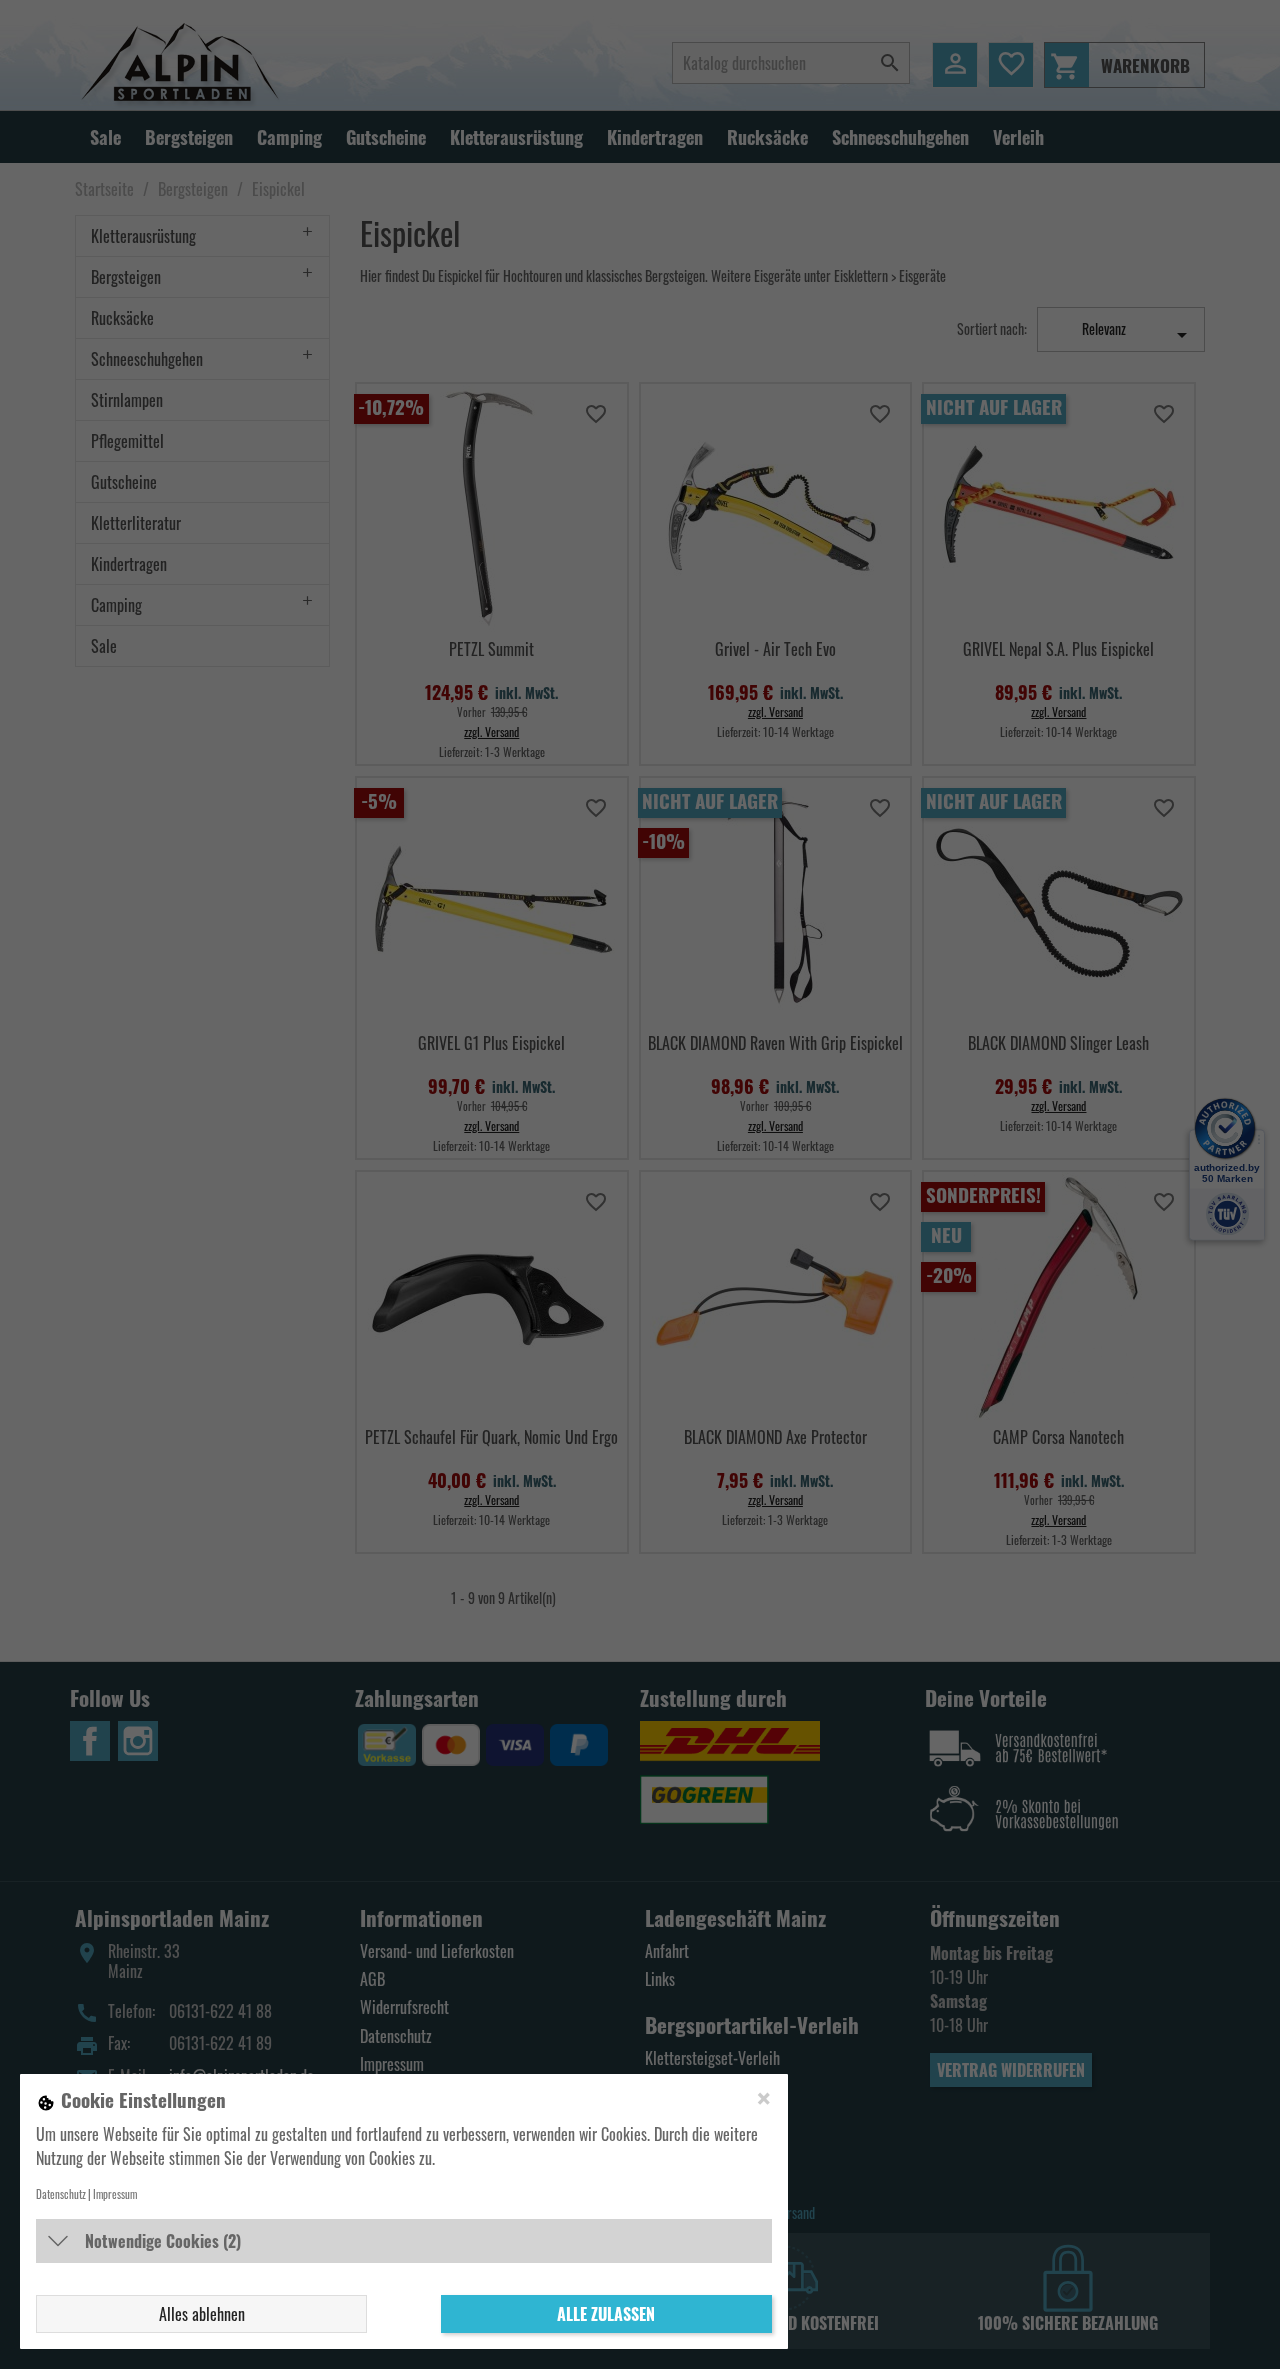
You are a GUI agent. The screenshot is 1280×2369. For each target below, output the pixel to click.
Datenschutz (61, 2194)
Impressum (115, 2194)
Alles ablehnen (202, 2314)
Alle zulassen (606, 2314)
